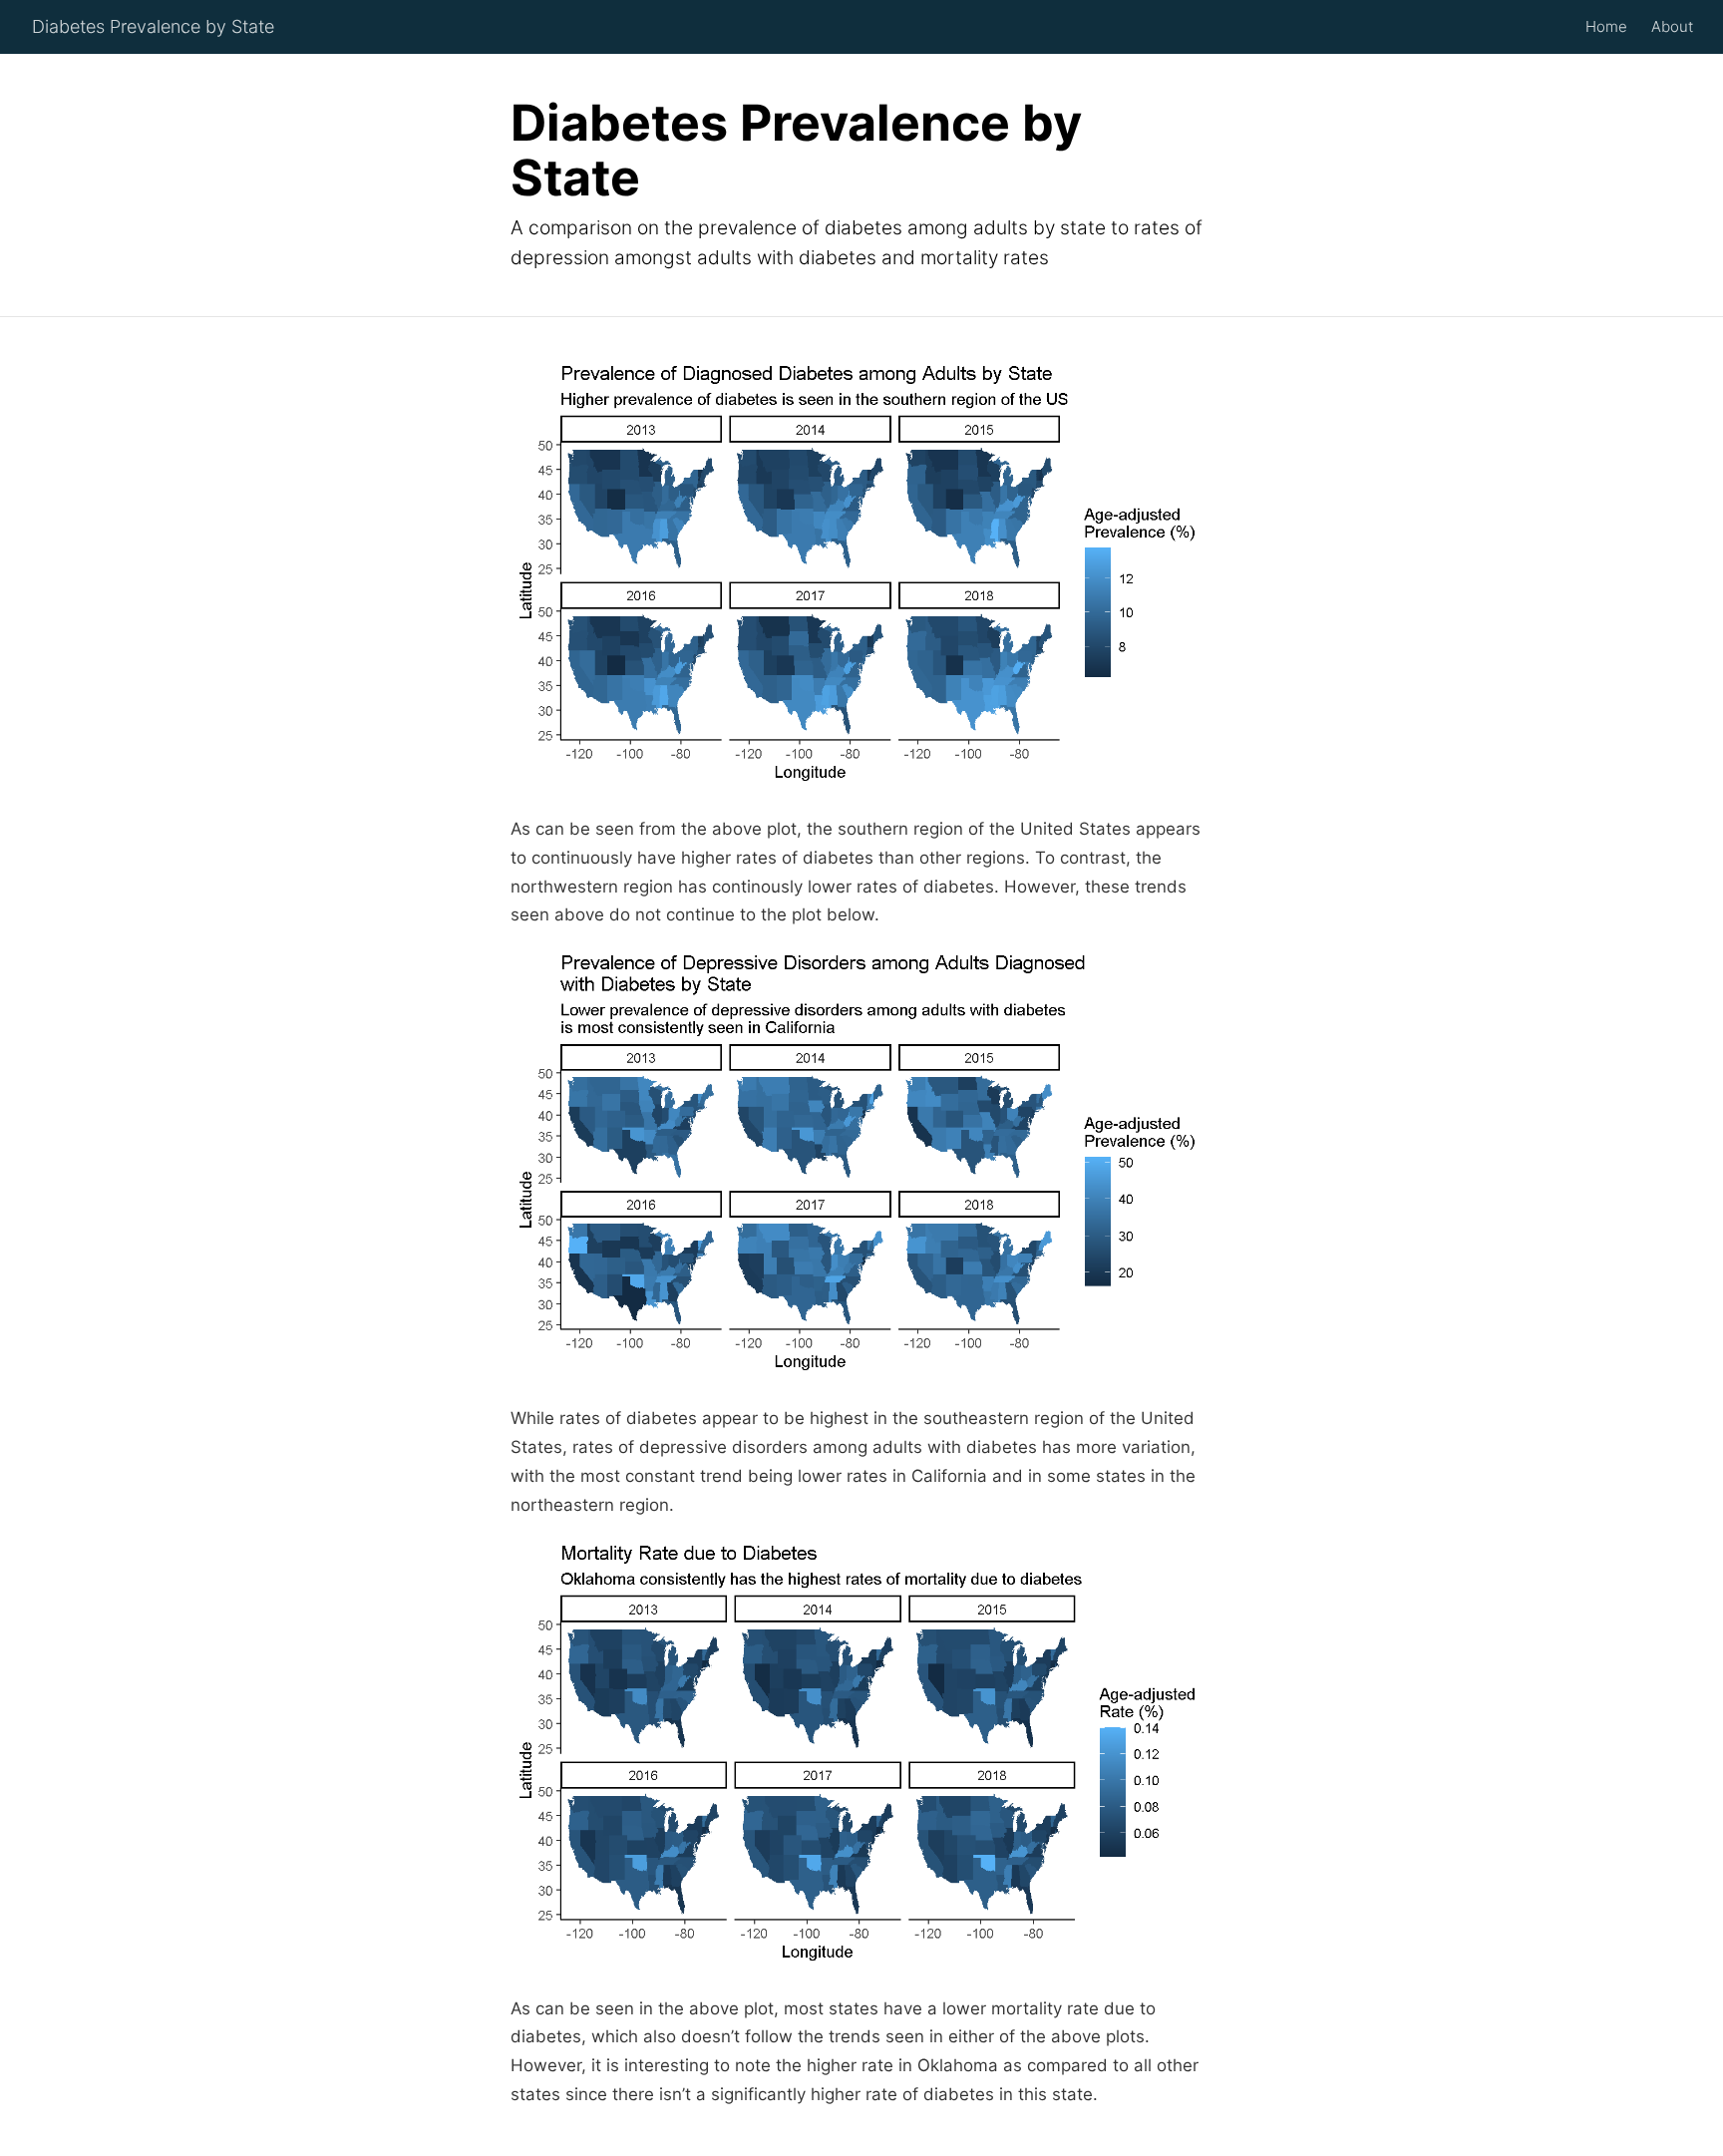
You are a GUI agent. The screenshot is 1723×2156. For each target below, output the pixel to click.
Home (1606, 26)
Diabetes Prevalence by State (153, 26)
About (1672, 26)
